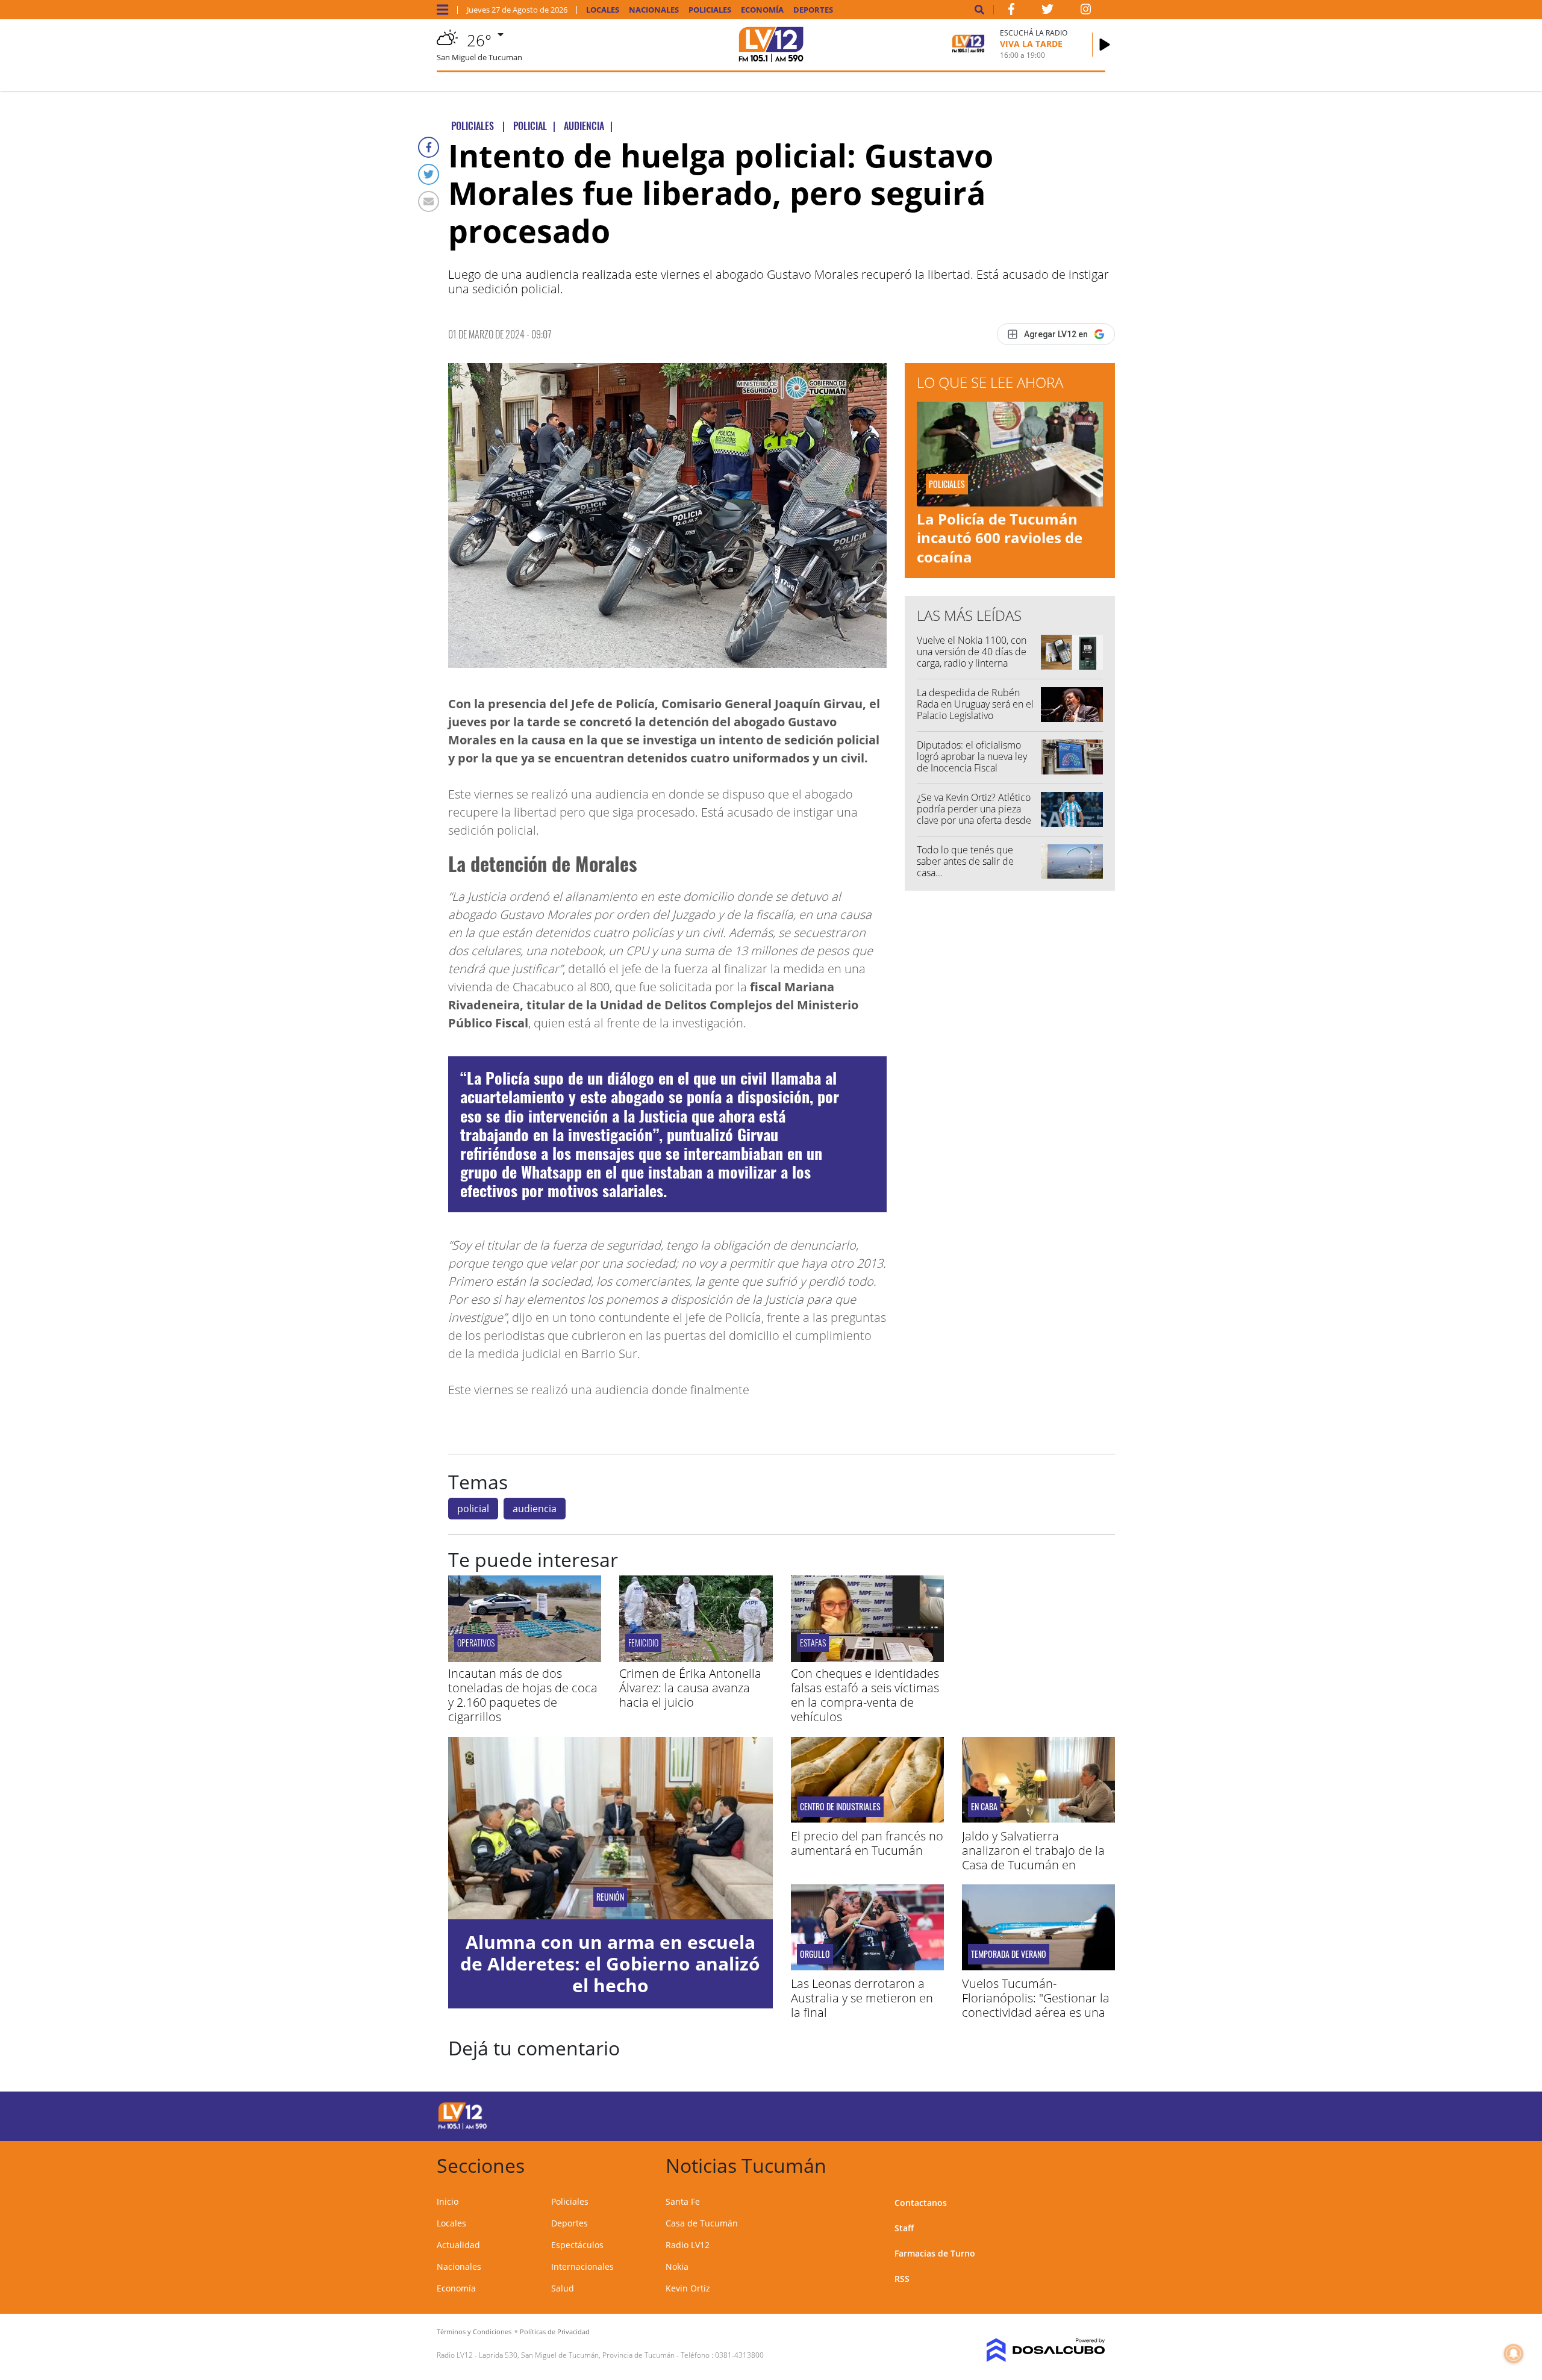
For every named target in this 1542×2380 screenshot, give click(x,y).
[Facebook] (429, 147)
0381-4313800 (739, 2355)
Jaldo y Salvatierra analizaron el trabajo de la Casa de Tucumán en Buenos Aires (1033, 1858)
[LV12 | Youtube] (1021, 2114)
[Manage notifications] (1514, 2354)
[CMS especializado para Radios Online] (1029, 2350)
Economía (762, 10)
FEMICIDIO (643, 1643)
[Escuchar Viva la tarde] (1105, 45)
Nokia (677, 2266)
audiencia (535, 1509)
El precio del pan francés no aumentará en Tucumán (867, 1843)
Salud (563, 2288)
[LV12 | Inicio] (1092, 2163)
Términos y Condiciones (474, 2332)
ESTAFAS (813, 1643)
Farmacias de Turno (935, 2253)
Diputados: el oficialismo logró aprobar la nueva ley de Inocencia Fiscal (972, 756)
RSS (902, 2279)
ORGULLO (815, 1954)
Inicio (448, 2201)
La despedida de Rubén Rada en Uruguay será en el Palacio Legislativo (975, 704)
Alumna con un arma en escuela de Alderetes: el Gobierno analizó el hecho (610, 1964)
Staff (904, 2228)
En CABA (984, 1807)
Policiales (710, 10)
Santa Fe (683, 2201)
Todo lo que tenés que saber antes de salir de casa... (965, 861)
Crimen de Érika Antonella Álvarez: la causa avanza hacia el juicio (690, 1688)
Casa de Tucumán (702, 2223)
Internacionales (582, 2266)
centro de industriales (840, 1807)
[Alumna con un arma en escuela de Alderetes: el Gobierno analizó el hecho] (610, 1828)
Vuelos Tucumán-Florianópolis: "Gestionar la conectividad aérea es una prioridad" (1036, 2005)
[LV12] (463, 2127)
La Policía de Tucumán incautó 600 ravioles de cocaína (1000, 537)
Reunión (610, 1897)
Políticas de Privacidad (555, 2332)
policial (473, 1509)
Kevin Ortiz (688, 2288)
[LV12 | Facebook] (1011, 11)
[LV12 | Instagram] (1086, 11)
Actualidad (458, 2245)
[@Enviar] (429, 201)
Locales (603, 10)
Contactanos (921, 2203)
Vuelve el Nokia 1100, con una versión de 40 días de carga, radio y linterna (972, 652)
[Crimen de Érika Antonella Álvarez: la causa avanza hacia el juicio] (696, 1659)
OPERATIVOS (476, 1643)
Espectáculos (577, 2245)
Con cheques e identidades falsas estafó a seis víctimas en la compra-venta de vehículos (865, 1695)
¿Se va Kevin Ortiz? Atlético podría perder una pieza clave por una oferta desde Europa (974, 815)
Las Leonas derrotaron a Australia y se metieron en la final (862, 1998)
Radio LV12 (688, 2245)
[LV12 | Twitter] (1047, 11)
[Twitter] (429, 174)
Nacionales (654, 10)
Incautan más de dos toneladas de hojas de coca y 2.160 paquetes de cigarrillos (523, 1695)
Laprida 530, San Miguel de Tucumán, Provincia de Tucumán (577, 2355)
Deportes (813, 10)
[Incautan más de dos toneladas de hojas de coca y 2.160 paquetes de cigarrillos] (525, 1659)
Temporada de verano (1009, 1954)
